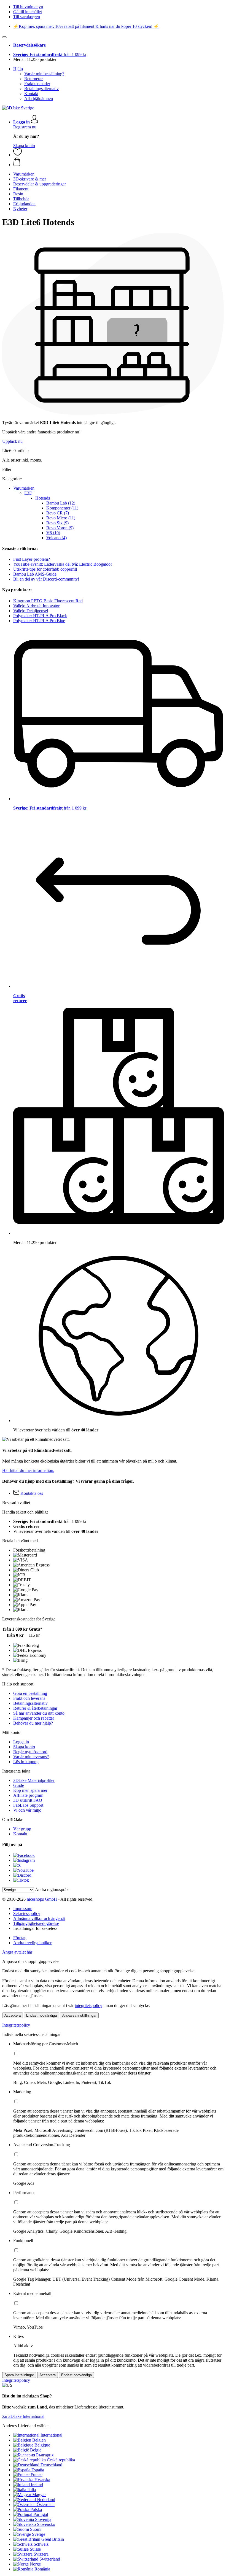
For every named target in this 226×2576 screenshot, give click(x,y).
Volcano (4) (57, 538)
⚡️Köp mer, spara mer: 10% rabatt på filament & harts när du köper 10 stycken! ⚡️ (86, 26)
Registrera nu (25, 127)
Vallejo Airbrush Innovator (36, 606)
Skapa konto (24, 146)
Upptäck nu (12, 441)
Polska (36, 2509)
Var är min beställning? (44, 74)
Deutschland (51, 2465)
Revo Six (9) (57, 523)
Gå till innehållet (28, 12)
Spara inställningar (19, 2375)
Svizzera (41, 2554)
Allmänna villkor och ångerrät (39, 1918)
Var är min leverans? (31, 1757)
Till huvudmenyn (28, 7)
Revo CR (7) (58, 513)
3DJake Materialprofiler (34, 1780)
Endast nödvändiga (41, 2015)
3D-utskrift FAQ (28, 1800)
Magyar (39, 2495)
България (45, 2455)
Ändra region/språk (52, 1889)
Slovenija (43, 2519)
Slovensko (46, 2524)
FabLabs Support (28, 1805)
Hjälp (18, 69)
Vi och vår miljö (27, 1810)
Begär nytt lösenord (30, 1752)
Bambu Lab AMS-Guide (35, 574)
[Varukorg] (119, 162)
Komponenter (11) (62, 508)
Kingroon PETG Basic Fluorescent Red (48, 601)
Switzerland (50, 2559)
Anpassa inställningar (79, 2015)
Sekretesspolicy (27, 1913)
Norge (35, 2564)
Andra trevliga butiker (32, 1943)
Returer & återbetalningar (35, 1708)
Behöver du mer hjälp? (33, 1723)
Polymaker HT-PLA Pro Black (40, 616)
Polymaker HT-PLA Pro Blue (39, 621)
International (51, 2435)
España (38, 2470)
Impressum (23, 1909)
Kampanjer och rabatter (34, 1718)
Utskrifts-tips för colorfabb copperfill (45, 569)
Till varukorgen (27, 17)
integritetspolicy (88, 2005)
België (36, 2450)
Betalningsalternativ (41, 89)
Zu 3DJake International (23, 2416)
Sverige (39, 2534)
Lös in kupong (26, 1762)
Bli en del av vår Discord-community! (46, 579)
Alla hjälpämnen (39, 99)
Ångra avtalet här (17, 1952)
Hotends (43, 498)
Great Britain (53, 2539)
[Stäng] (4, 37)
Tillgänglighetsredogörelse (36, 1923)
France (37, 2475)
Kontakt (31, 94)
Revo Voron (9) (60, 528)
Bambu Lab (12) (61, 503)
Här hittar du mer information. (28, 1470)
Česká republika (61, 2460)
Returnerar (33, 79)
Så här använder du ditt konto (39, 1713)
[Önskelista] (18, 155)
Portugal (41, 2514)
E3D (28, 493)
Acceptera (13, 2015)
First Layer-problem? (32, 559)
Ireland (37, 2485)
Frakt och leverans (29, 1698)
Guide (19, 1785)
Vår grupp (22, 1829)
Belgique (42, 2445)
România (42, 2569)
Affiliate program (28, 1795)
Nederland (46, 2500)
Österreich (46, 2504)
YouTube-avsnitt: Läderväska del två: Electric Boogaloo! (63, 564)
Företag (20, 1938)
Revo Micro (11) (61, 518)
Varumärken (24, 488)
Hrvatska (42, 2480)
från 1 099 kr (50, 54)
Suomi (36, 2529)
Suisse (35, 2549)
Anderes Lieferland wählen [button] (26, 2426)
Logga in (21, 1742)
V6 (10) (53, 533)
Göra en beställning (30, 1693)
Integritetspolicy (16, 2025)
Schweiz (41, 2544)
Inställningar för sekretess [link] (35, 1928)
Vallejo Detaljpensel (31, 611)
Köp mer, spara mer (30, 1790)
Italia (32, 2490)
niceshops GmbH (42, 1899)
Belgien (39, 2440)
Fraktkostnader (37, 84)
